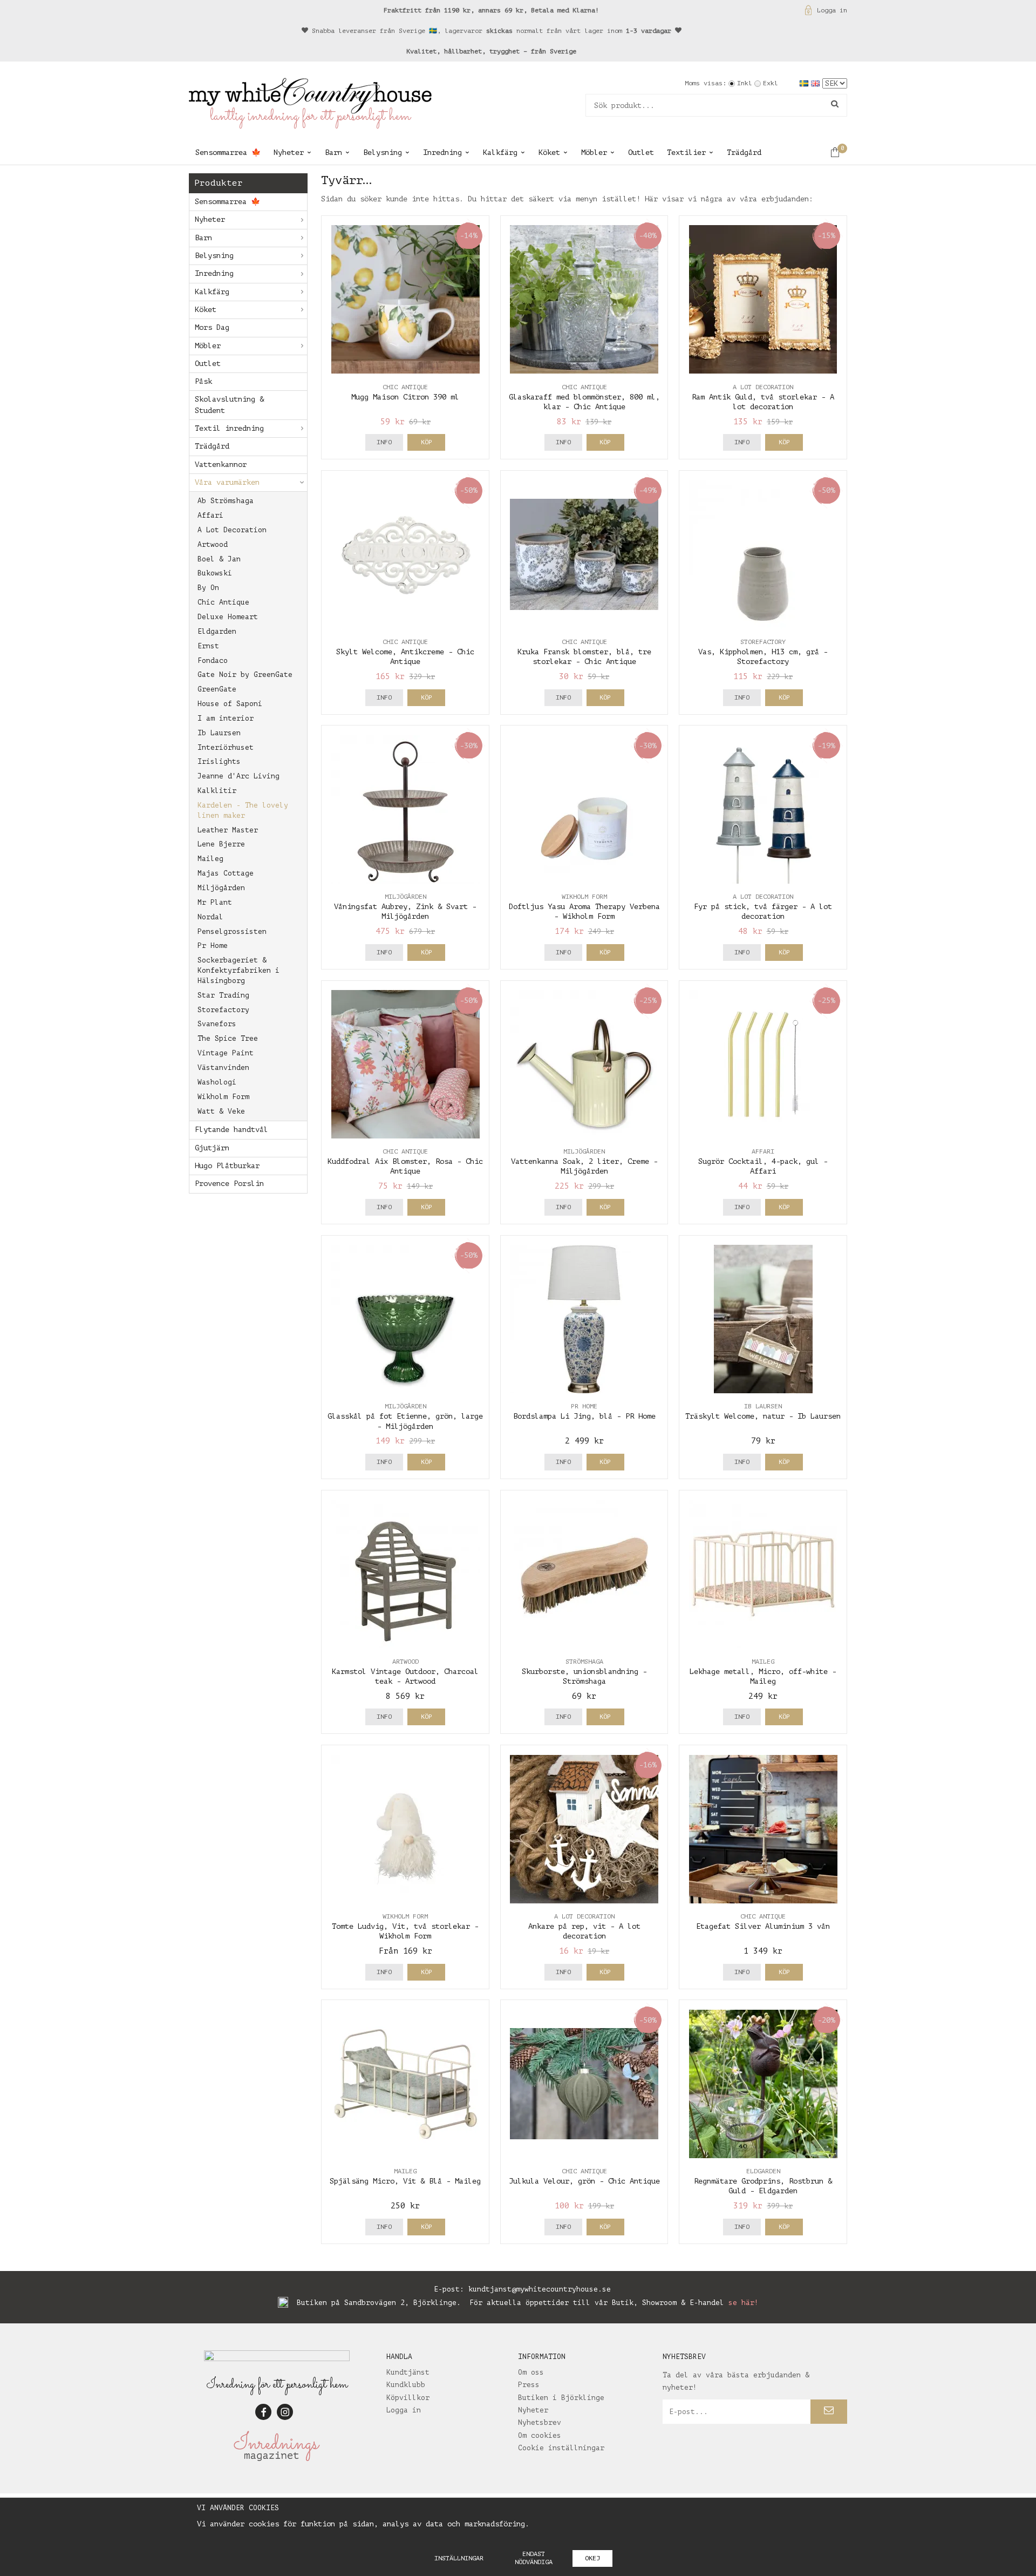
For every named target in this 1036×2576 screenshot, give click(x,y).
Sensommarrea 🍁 (228, 152)
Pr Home (213, 945)
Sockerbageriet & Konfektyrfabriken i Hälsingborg (238, 970)
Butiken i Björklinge (561, 2398)
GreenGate (217, 689)
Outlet (641, 152)
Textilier (686, 152)
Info (384, 442)
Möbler (594, 152)
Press (529, 2385)
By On (208, 588)
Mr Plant (215, 902)
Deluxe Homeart (228, 617)
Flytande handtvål (231, 1130)
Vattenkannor (221, 465)
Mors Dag (212, 327)
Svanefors (217, 1024)
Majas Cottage (226, 873)
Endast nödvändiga (534, 2558)
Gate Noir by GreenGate (245, 674)
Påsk (203, 381)
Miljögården (221, 888)
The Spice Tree (228, 1038)
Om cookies (540, 2435)
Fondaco (213, 660)
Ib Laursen (219, 733)
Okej (592, 2558)
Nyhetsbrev (540, 2422)
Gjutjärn (212, 1148)
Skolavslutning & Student (229, 405)
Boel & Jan (219, 559)
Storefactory (223, 1010)
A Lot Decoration (232, 530)
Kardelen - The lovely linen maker (243, 810)
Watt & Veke (221, 1111)
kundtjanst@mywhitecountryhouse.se (540, 2289)
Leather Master (228, 830)
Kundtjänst (408, 2372)
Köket (549, 152)
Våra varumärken (227, 482)
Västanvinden (223, 1067)
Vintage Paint (226, 1053)
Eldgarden (217, 631)
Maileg (210, 859)
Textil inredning (229, 428)
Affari (210, 515)
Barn (333, 152)
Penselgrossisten (232, 931)
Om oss (531, 2372)
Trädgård (744, 152)
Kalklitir (217, 791)
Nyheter (289, 152)
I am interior (226, 718)
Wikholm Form (223, 1097)
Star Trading (223, 995)
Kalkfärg (500, 152)
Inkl (745, 83)
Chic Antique (223, 602)
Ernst (208, 646)
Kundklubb (406, 2385)
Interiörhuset (226, 747)
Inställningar (459, 2558)
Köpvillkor (408, 2398)
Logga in (832, 10)
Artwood (213, 544)
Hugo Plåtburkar (227, 1166)
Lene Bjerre (221, 844)
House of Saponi (230, 704)
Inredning (442, 152)
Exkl (771, 83)
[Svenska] (805, 83)
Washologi (217, 1082)
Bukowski (215, 573)
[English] (817, 83)
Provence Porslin (229, 1184)
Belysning (383, 152)
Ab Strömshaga (226, 501)
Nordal (210, 917)
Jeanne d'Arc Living (238, 776)
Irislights (219, 761)
